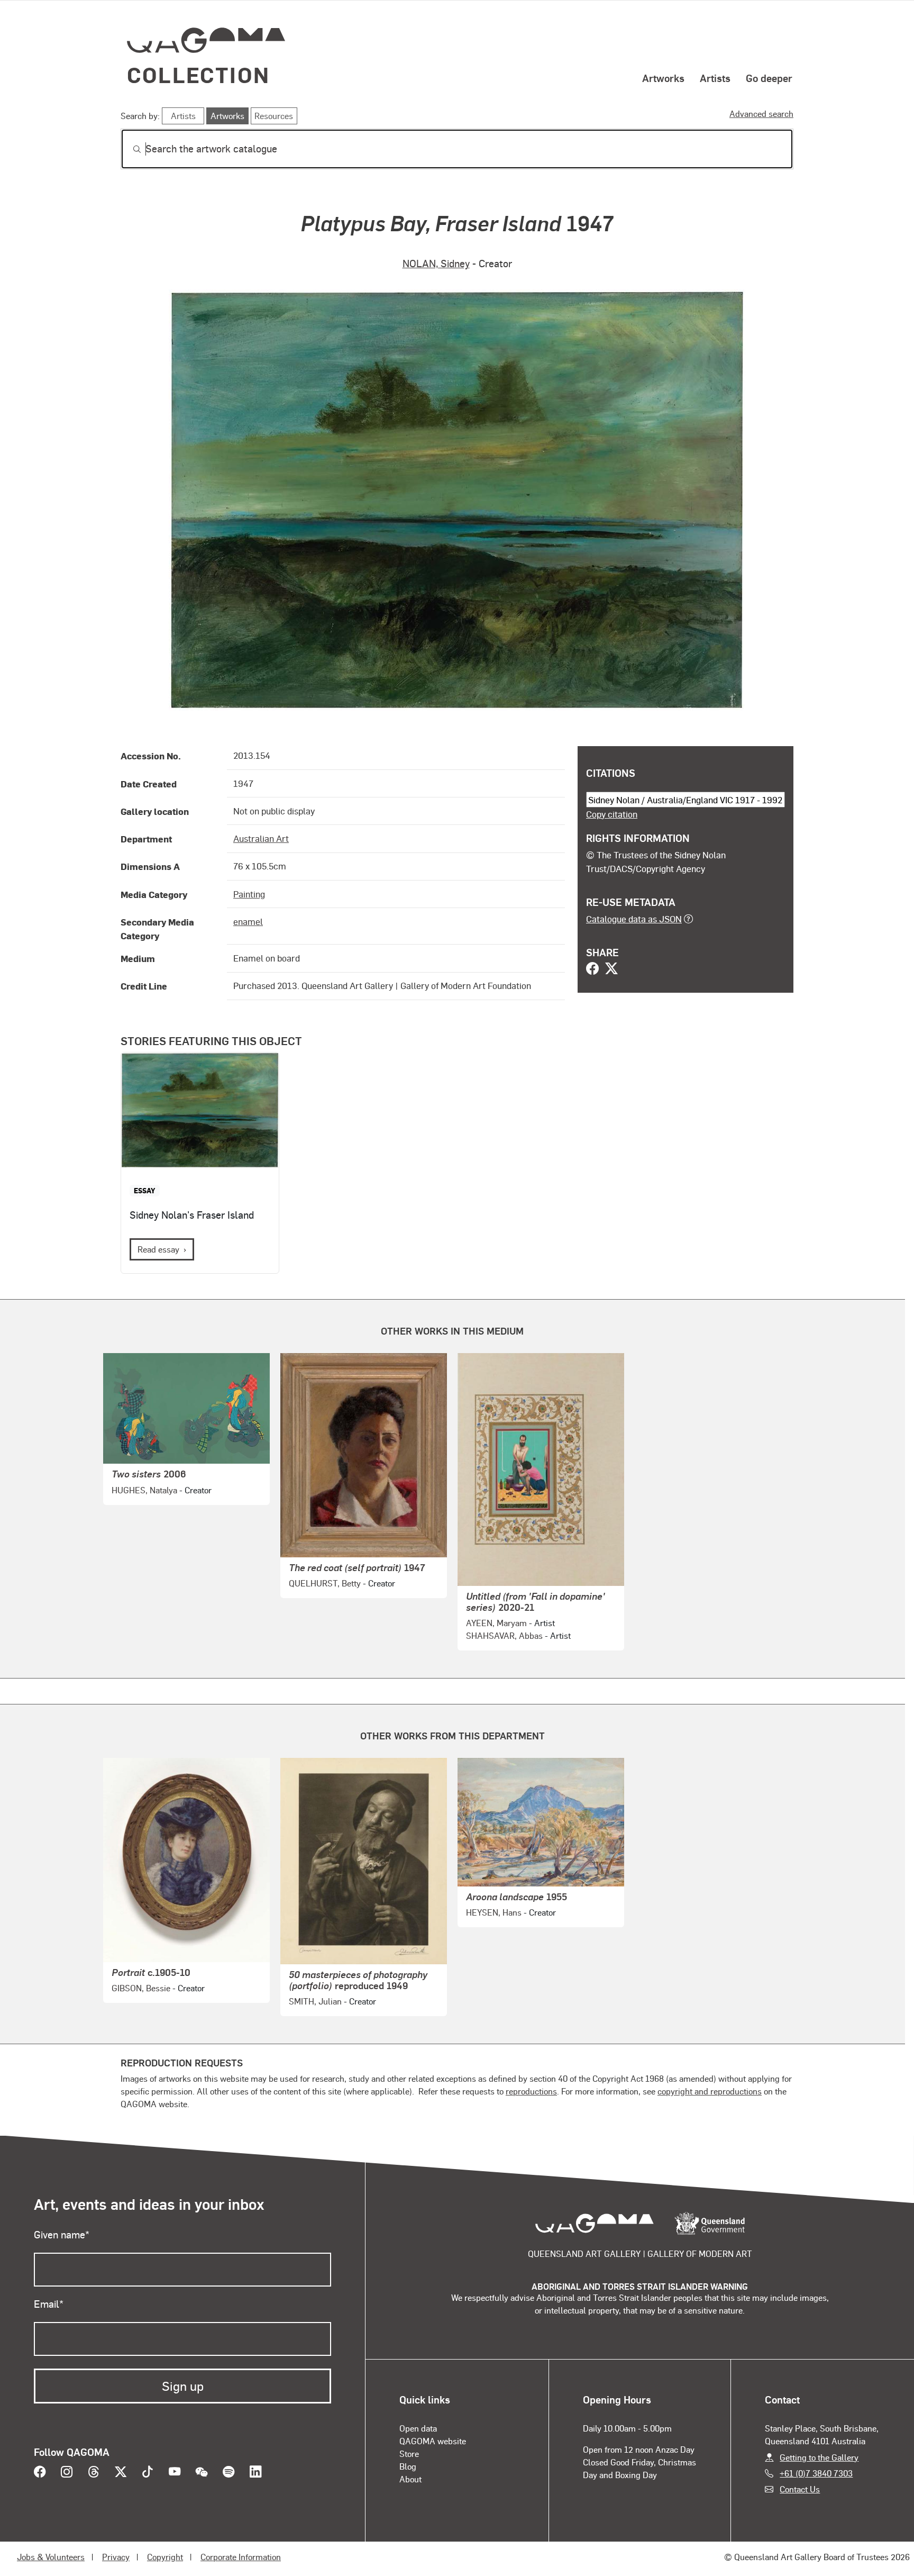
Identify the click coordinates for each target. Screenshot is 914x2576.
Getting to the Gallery (819, 2457)
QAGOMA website (433, 2441)
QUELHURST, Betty (325, 1583)
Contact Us (800, 2489)
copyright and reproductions (710, 2091)
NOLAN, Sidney (436, 263)
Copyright (165, 2557)
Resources (274, 116)
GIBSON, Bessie (141, 1988)
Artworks (663, 78)
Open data (418, 2428)
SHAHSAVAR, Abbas (504, 1635)
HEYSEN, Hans (494, 1912)
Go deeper (769, 78)
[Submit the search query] (129, 149)
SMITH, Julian (315, 2001)
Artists (715, 78)
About (410, 2479)
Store (409, 2453)
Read (158, 1249)
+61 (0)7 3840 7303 (816, 2473)
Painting (249, 894)
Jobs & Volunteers (51, 2557)
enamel (248, 921)
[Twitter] (611, 969)
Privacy (116, 2557)
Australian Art (261, 838)
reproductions (531, 2091)
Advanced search (761, 114)
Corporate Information (241, 2557)
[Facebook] (592, 969)
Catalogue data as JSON (634, 919)
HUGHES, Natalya (144, 1490)
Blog (408, 2466)
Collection (198, 74)
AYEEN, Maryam (496, 1623)
